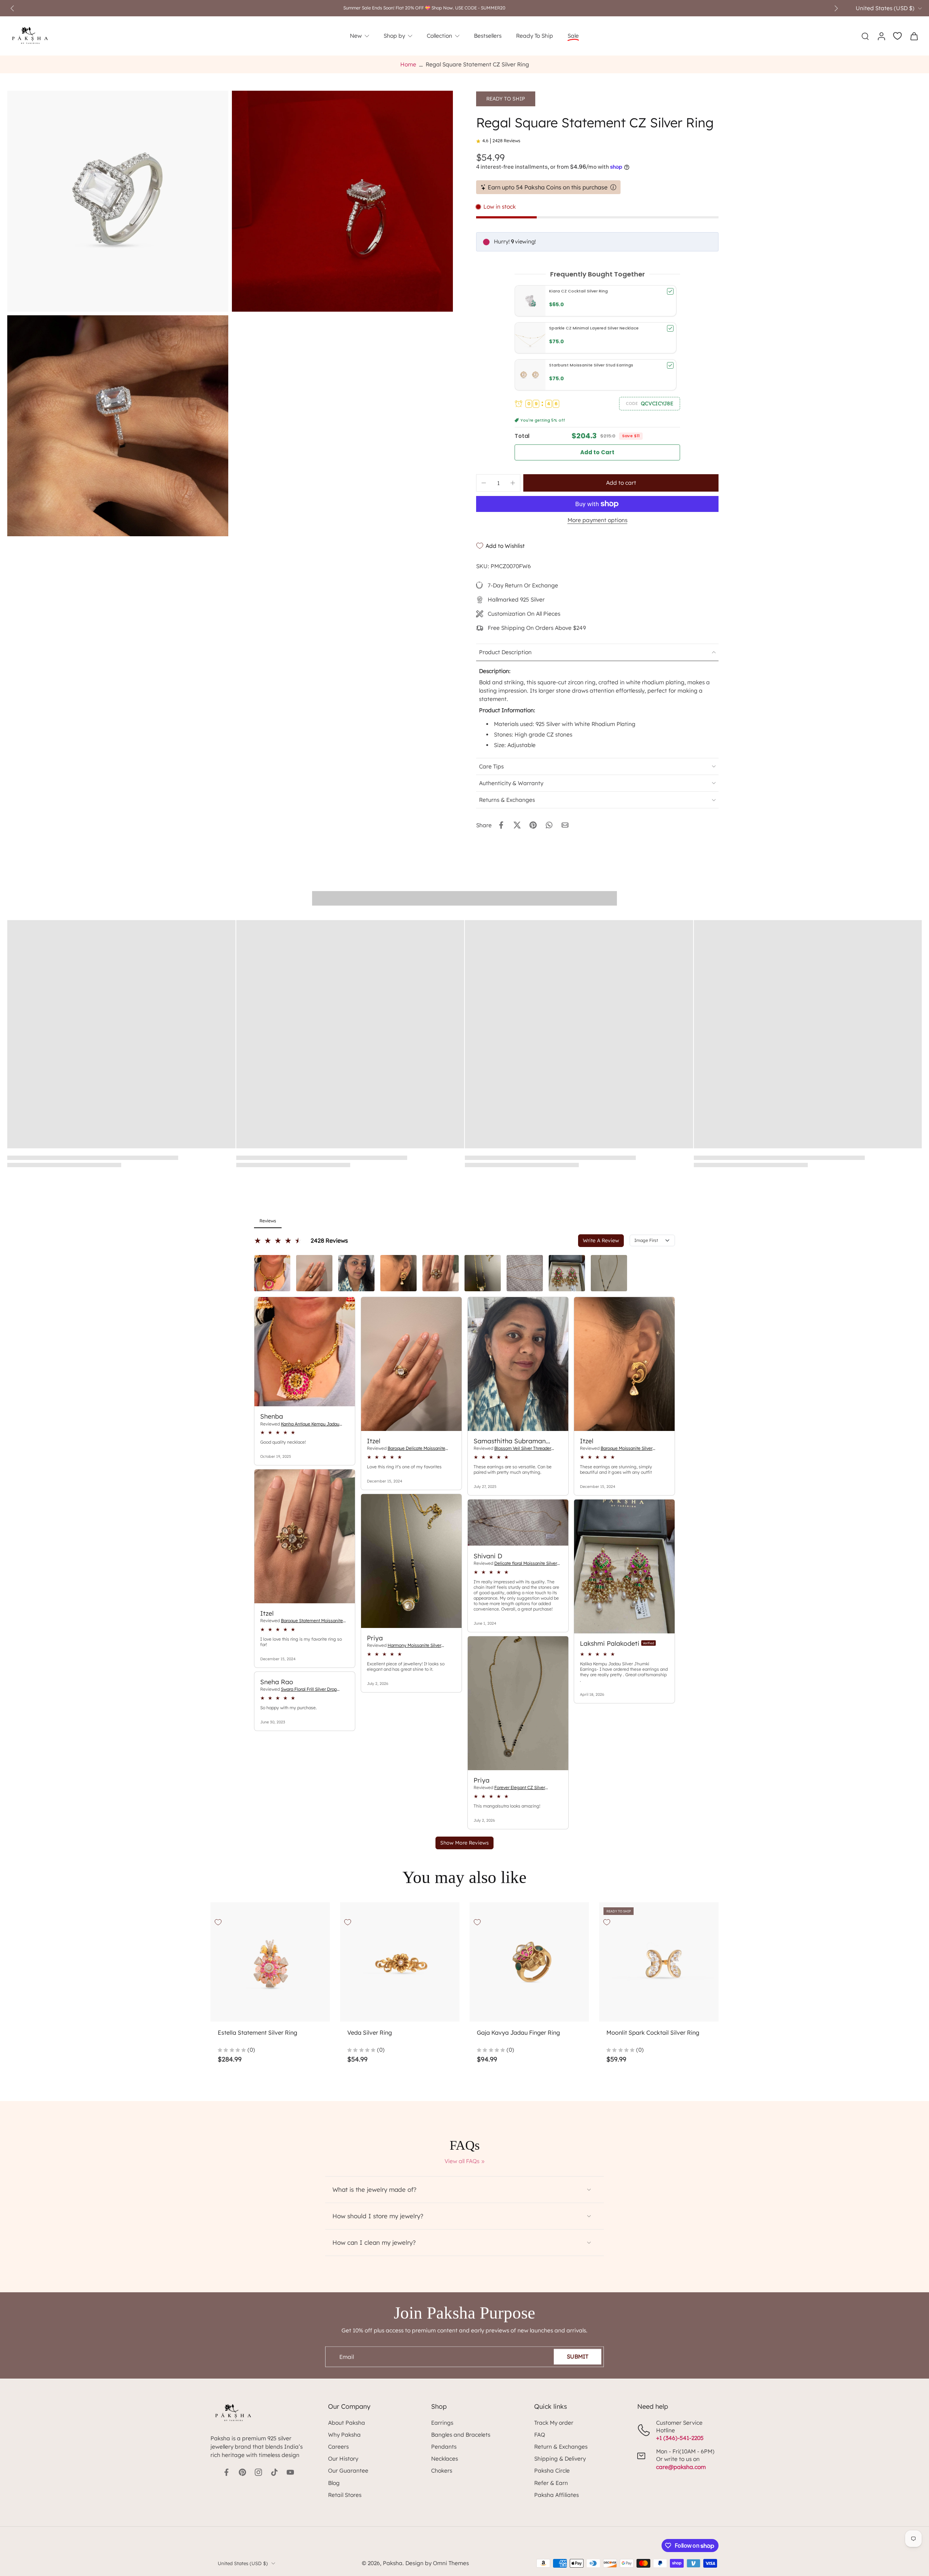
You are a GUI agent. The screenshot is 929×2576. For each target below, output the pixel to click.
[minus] (484, 483)
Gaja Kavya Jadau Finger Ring (518, 2033)
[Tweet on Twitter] (517, 825)
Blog (334, 2483)
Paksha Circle (552, 2471)
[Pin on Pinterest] (533, 825)
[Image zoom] (118, 201)
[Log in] (881, 36)
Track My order (554, 2423)
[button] (650, 403)
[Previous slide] (12, 8)
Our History (343, 2459)
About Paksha (347, 2423)
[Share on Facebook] (501, 825)
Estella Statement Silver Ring (257, 2033)
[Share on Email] (565, 825)
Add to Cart (597, 452)
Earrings (442, 2423)
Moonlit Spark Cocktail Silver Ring (653, 2033)
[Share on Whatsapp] (549, 825)
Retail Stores (345, 2495)
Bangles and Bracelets (461, 2435)
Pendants (444, 2447)
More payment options (597, 520)
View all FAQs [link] (462, 2161)
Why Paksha (344, 2435)
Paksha (393, 2563)
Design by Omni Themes (437, 2563)
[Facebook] (226, 2472)
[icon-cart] (914, 36)
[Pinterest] (242, 2472)
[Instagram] (258, 2472)
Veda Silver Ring (370, 2033)
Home (408, 64)
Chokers (442, 2471)
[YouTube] (290, 2472)
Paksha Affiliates (556, 2495)
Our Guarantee (348, 2471)
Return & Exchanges (561, 2447)
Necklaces (445, 2459)
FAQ (540, 2435)
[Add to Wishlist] (218, 1922)
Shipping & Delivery (560, 2459)
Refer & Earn (551, 2483)
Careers (338, 2447)
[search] (865, 36)
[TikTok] (274, 2472)
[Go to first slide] (836, 8)
